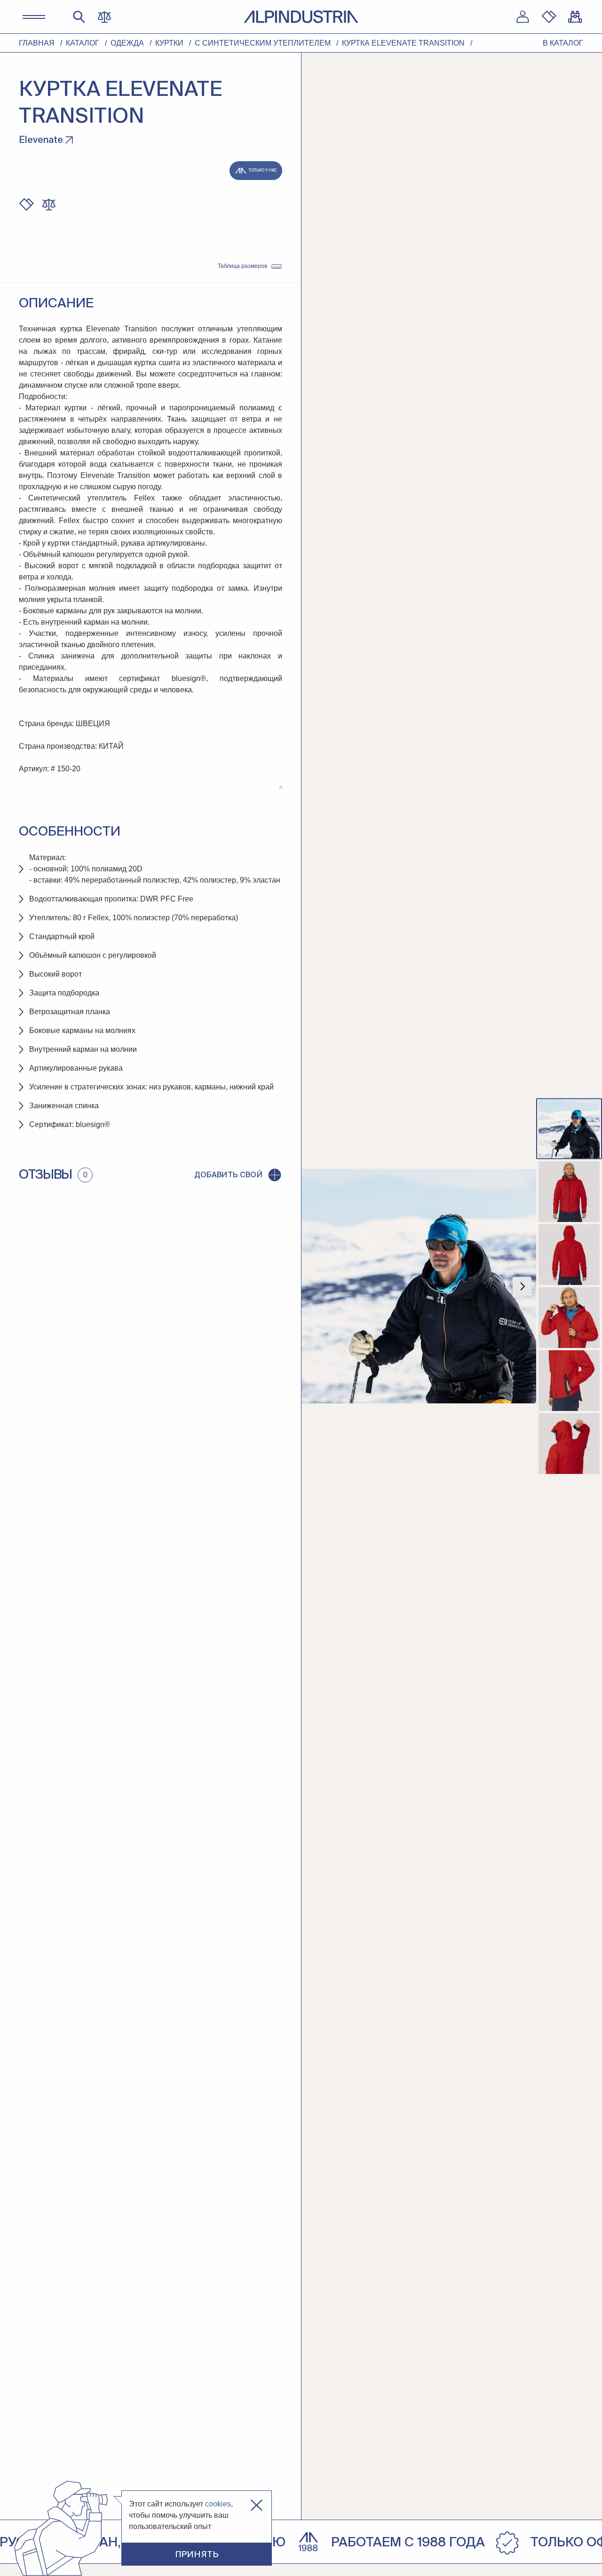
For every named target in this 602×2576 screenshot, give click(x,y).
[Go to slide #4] (569, 1318)
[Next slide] (522, 1286)
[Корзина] (575, 17)
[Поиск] (79, 17)
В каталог (563, 43)
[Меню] (34, 17)
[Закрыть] (257, 2505)
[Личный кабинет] (523, 17)
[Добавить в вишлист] (26, 204)
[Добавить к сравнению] (49, 204)
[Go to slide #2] (569, 1192)
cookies (218, 2504)
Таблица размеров (242, 266)
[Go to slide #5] (569, 1381)
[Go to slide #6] (569, 1444)
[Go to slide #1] (569, 1129)
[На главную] (301, 17)
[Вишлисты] (549, 17)
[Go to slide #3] (569, 1255)
